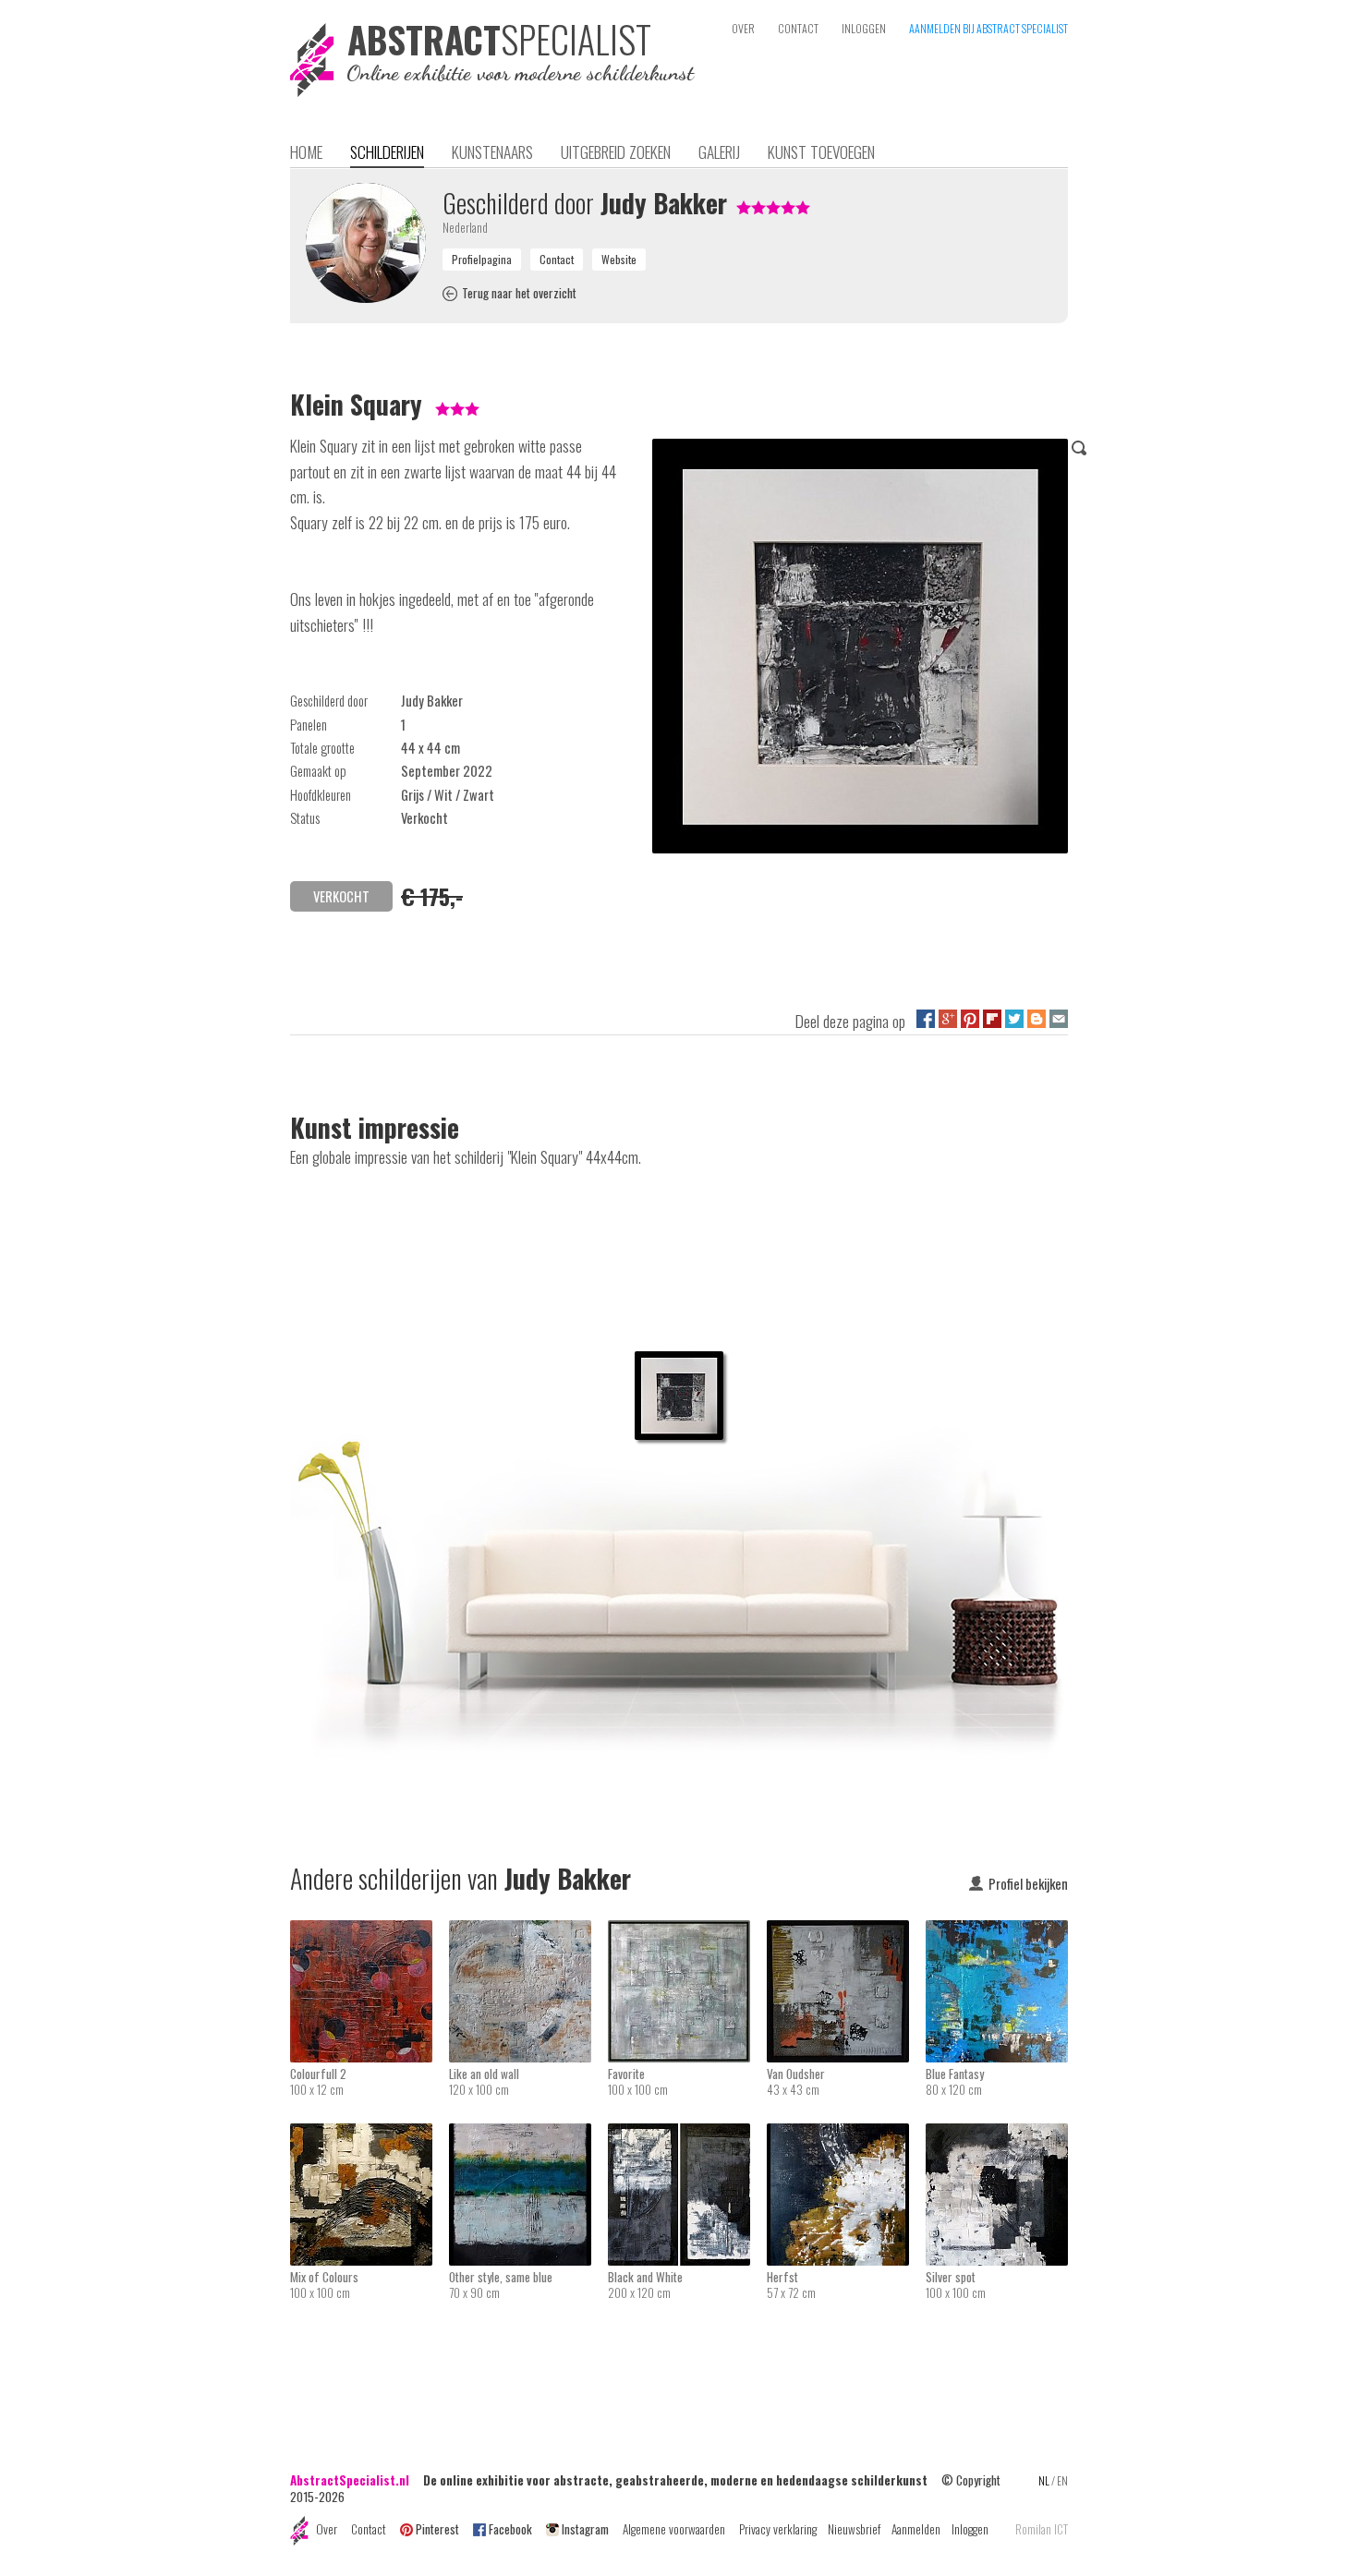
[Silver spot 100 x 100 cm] (997, 2135)
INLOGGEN (864, 28)
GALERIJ (719, 151)
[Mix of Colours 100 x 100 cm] (370, 2135)
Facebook (510, 2529)
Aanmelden (916, 2529)
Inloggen (970, 2529)
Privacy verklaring (778, 2529)
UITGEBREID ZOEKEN (616, 151)
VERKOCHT (341, 896)
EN (1062, 2480)
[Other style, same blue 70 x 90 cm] (528, 2135)
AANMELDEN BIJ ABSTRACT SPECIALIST (988, 28)
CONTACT (798, 28)
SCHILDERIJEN (387, 151)
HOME (306, 151)
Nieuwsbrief (854, 2529)
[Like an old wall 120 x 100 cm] (528, 1932)
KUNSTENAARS (492, 151)
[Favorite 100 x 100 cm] (687, 1932)
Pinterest (437, 2529)
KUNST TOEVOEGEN (821, 151)
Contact (369, 2529)
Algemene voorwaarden (674, 2529)
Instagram (585, 2529)
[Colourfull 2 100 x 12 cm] (370, 1932)
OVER (743, 28)
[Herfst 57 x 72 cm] (846, 2135)
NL (1044, 2480)
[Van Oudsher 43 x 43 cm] (846, 1932)
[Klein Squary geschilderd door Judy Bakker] (860, 649)
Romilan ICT (1042, 2529)
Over (327, 2529)
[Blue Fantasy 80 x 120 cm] (997, 1932)
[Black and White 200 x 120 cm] (687, 2135)
